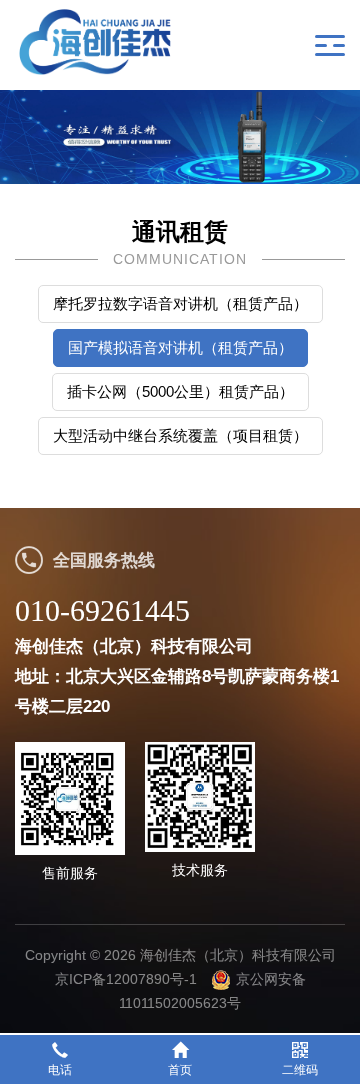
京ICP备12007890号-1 (126, 979)
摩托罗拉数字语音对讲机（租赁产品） (180, 303)
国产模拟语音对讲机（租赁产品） (180, 347)
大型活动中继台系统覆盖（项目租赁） (180, 435)
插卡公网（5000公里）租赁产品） (180, 391)
